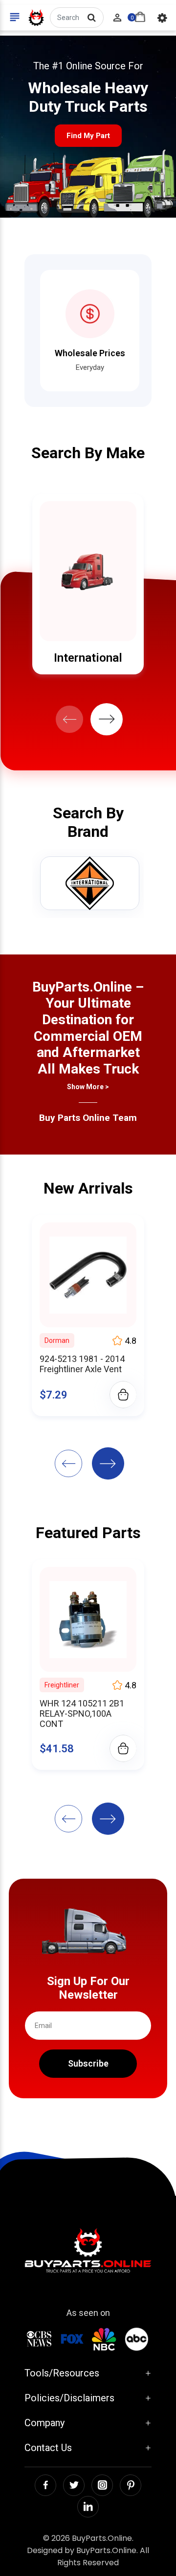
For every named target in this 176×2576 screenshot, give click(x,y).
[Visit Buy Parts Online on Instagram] (102, 2485)
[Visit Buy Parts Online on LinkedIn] (88, 2507)
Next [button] (107, 719)
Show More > (88, 1087)
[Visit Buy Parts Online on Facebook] (45, 2485)
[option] (88, 584)
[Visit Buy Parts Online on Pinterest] (131, 2485)
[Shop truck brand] (90, 883)
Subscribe (88, 2063)
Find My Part (88, 136)
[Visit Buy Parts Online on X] (74, 2485)
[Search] (91, 18)
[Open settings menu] (162, 18)
